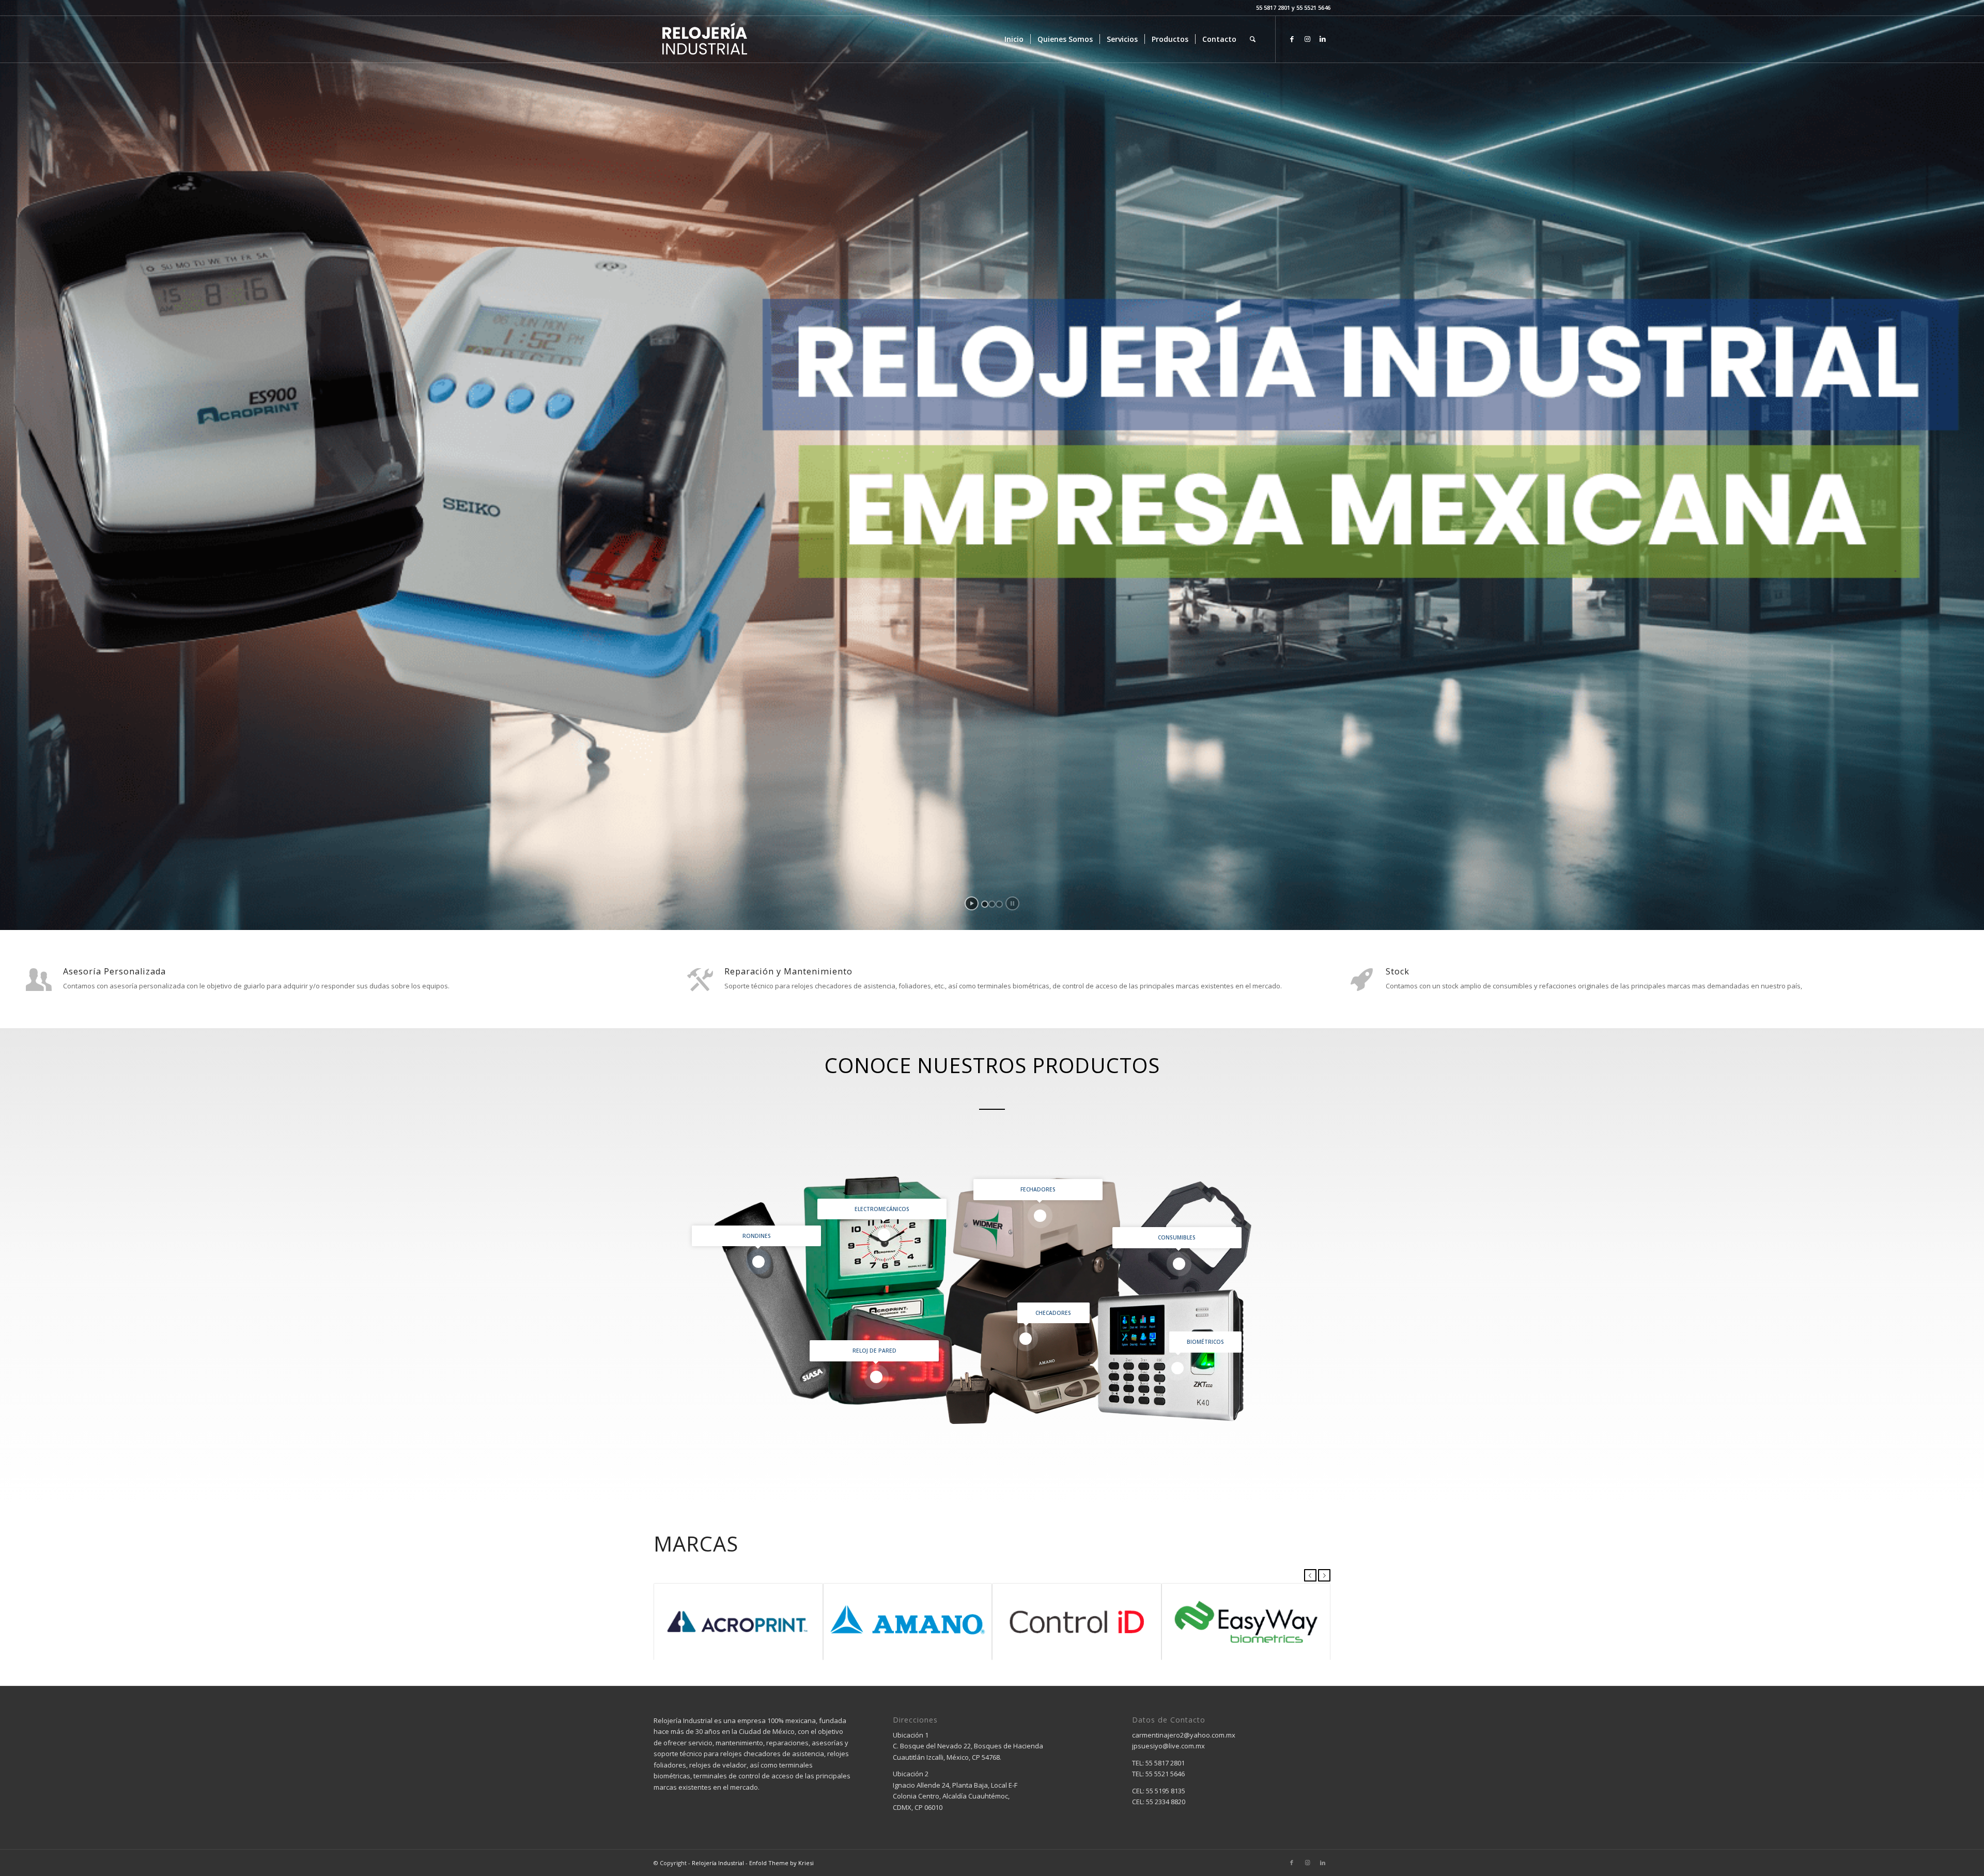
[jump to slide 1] (985, 904)
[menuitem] (1014, 39)
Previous (1310, 1575)
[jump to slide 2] (992, 904)
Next (1324, 1575)
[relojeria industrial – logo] (704, 39)
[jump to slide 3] (999, 904)
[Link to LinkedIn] (1323, 39)
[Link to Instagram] (1307, 39)
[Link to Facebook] (1292, 39)
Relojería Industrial (718, 1863)
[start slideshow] (972, 903)
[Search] (1253, 39)
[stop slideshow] (1012, 903)
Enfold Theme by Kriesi (781, 1863)
